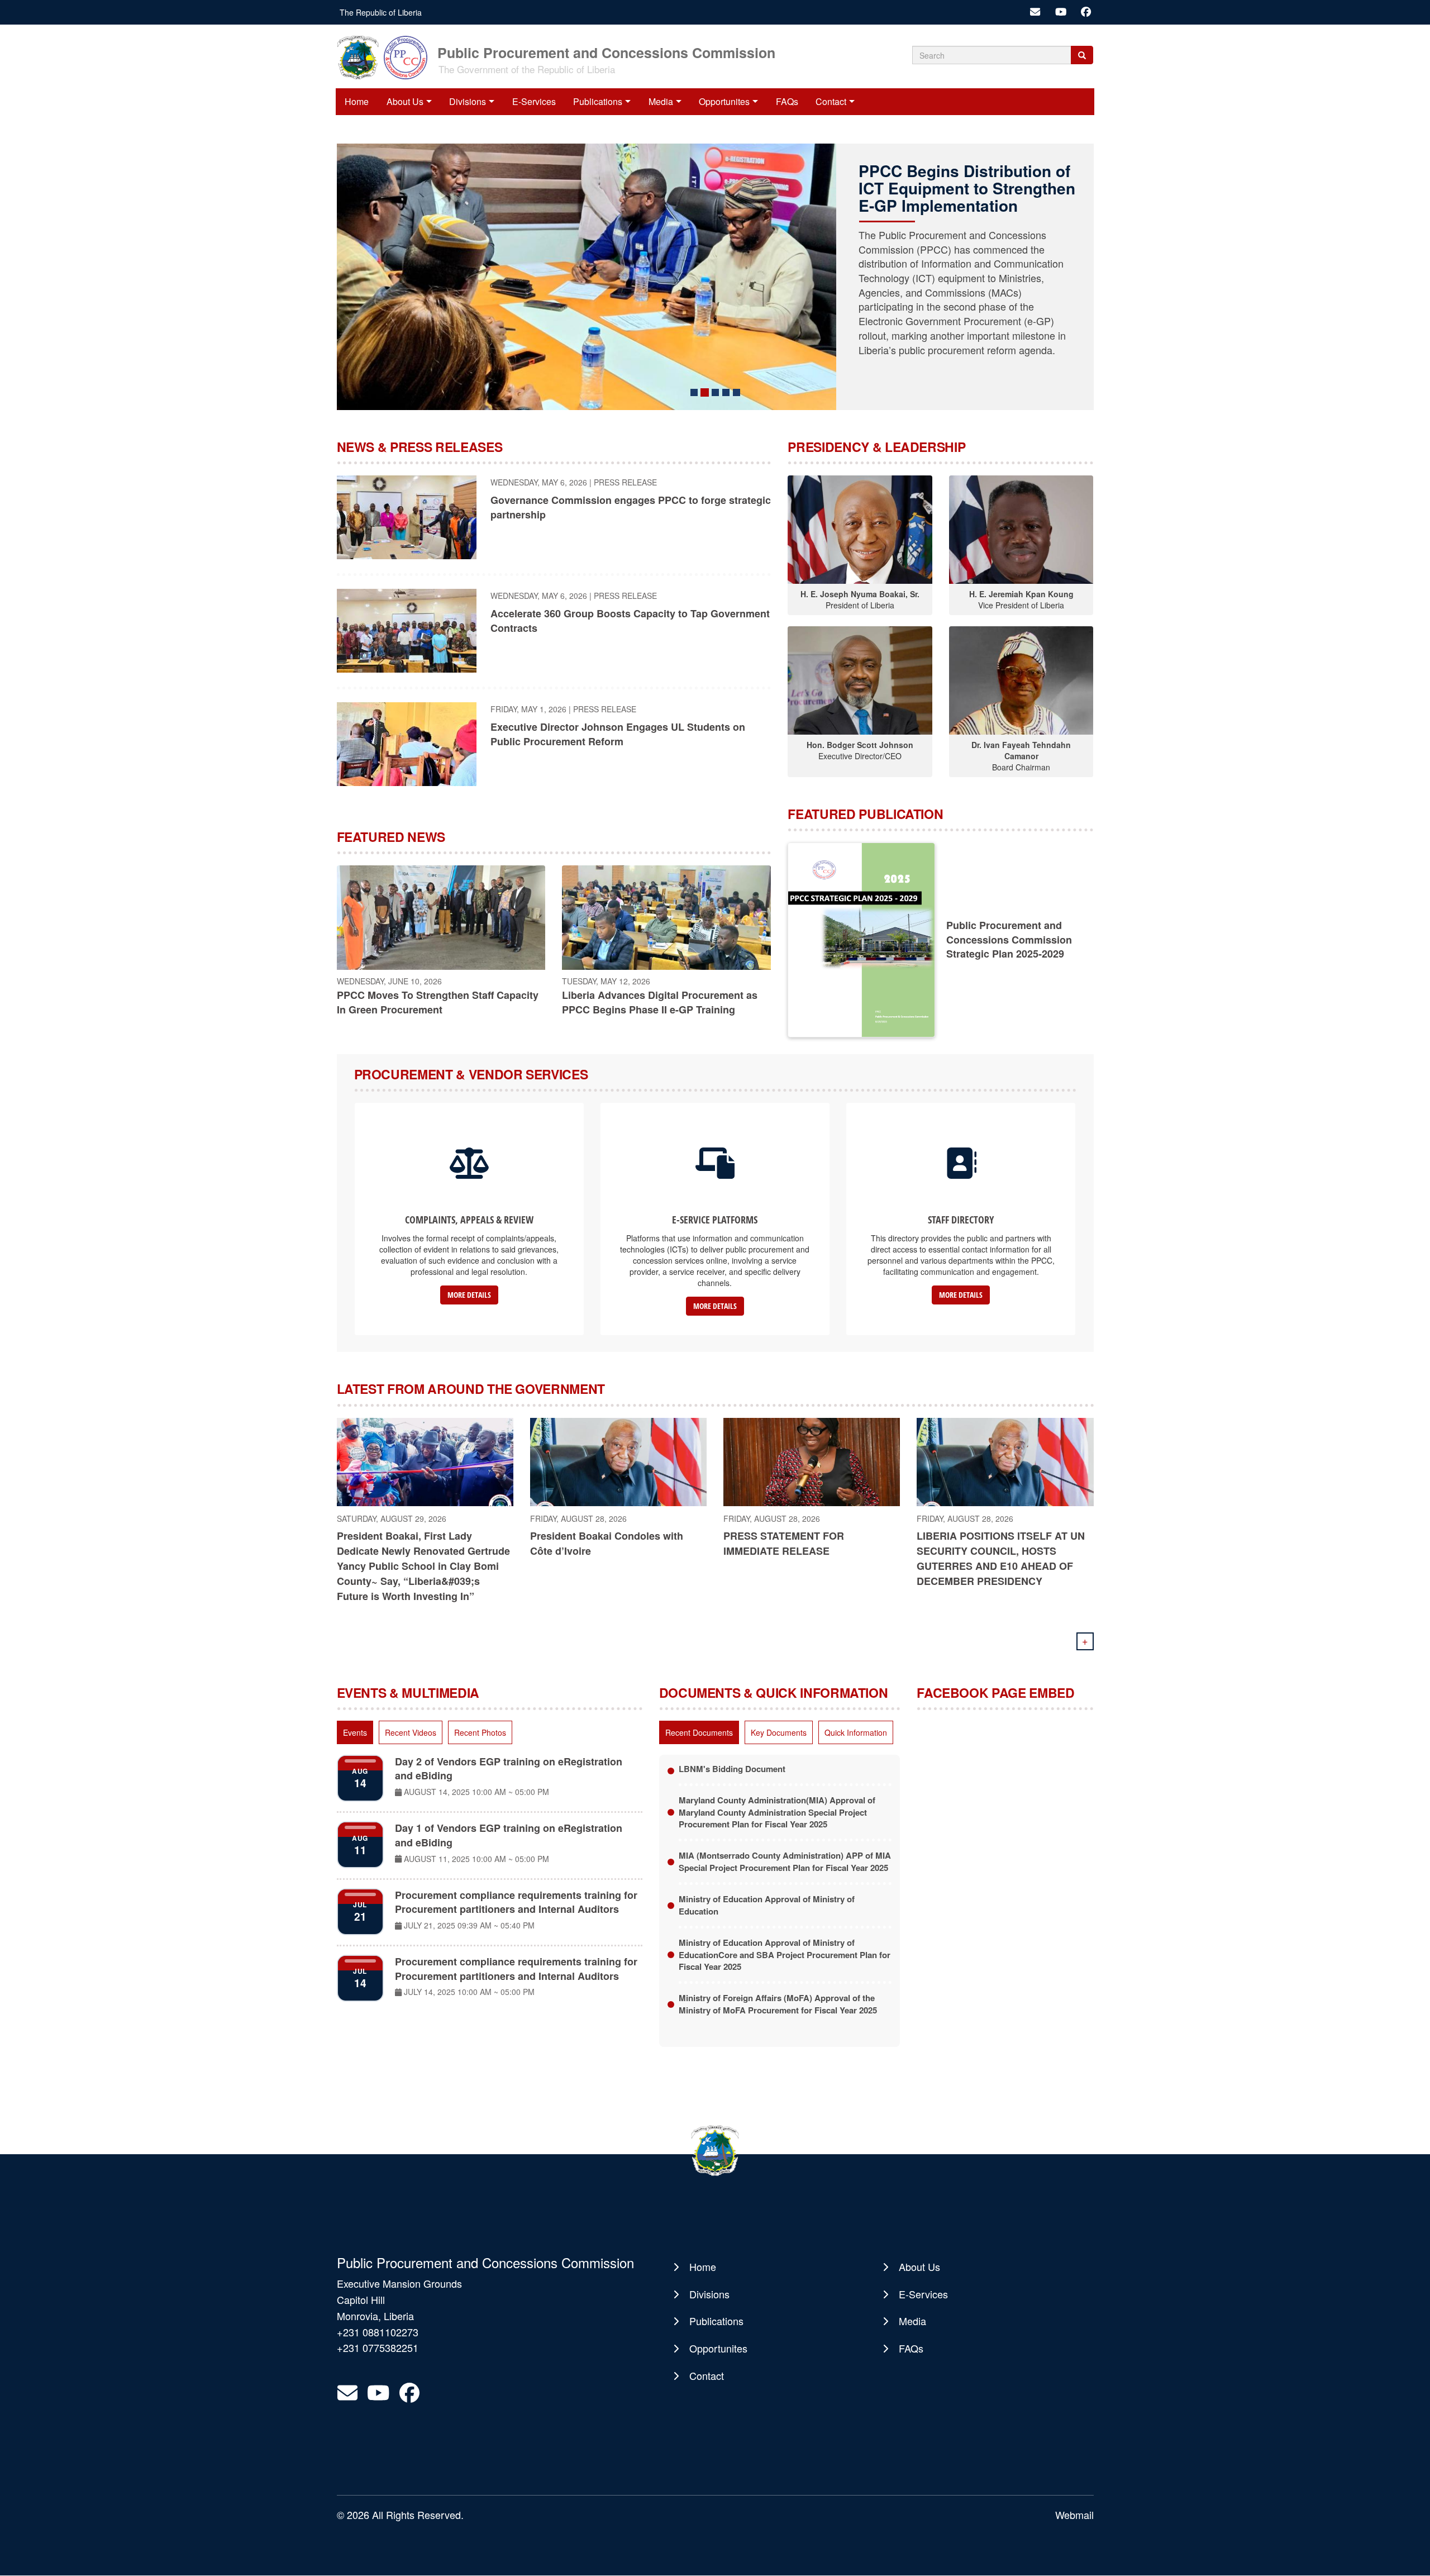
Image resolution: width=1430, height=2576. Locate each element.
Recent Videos (411, 1732)
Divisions (468, 101)
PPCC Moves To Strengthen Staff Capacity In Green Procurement (438, 1002)
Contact (831, 101)
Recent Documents (699, 1732)
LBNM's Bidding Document (732, 1769)
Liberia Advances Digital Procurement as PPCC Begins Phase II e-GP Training (660, 1002)
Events (355, 1732)
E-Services (534, 101)
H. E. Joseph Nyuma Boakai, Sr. (860, 594)
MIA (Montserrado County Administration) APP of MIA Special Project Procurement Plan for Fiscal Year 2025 (785, 1861)
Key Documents (779, 1732)
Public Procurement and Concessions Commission (606, 52)
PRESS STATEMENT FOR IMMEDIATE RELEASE (784, 1543)
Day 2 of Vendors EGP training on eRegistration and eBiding (509, 1769)
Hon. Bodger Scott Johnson (860, 745)
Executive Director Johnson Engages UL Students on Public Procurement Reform (618, 734)
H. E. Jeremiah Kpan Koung (1021, 594)
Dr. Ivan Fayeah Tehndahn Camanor (1021, 750)
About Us (405, 101)
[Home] (386, 56)
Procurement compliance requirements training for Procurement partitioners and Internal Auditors (516, 1902)
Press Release (625, 482)
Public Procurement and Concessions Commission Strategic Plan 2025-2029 (1009, 939)
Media (661, 101)
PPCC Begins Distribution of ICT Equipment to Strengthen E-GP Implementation (908, 188)
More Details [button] (469, 1295)
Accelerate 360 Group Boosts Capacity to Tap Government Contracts (630, 621)
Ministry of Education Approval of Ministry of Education (767, 1905)
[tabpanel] (490, 1879)
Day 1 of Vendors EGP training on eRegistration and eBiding (509, 1835)
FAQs (787, 101)
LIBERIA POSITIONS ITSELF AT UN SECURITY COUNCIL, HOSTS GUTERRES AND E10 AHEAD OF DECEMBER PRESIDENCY (1001, 1558)
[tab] (355, 1732)
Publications (598, 101)
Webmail (1074, 2515)
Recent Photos (480, 1732)
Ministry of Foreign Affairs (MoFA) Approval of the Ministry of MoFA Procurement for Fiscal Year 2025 (778, 2004)
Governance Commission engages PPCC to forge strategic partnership (631, 507)
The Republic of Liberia (381, 12)
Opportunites (724, 101)
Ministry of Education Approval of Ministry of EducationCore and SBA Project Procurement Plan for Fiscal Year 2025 (785, 1954)
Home (357, 101)
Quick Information (856, 1732)
